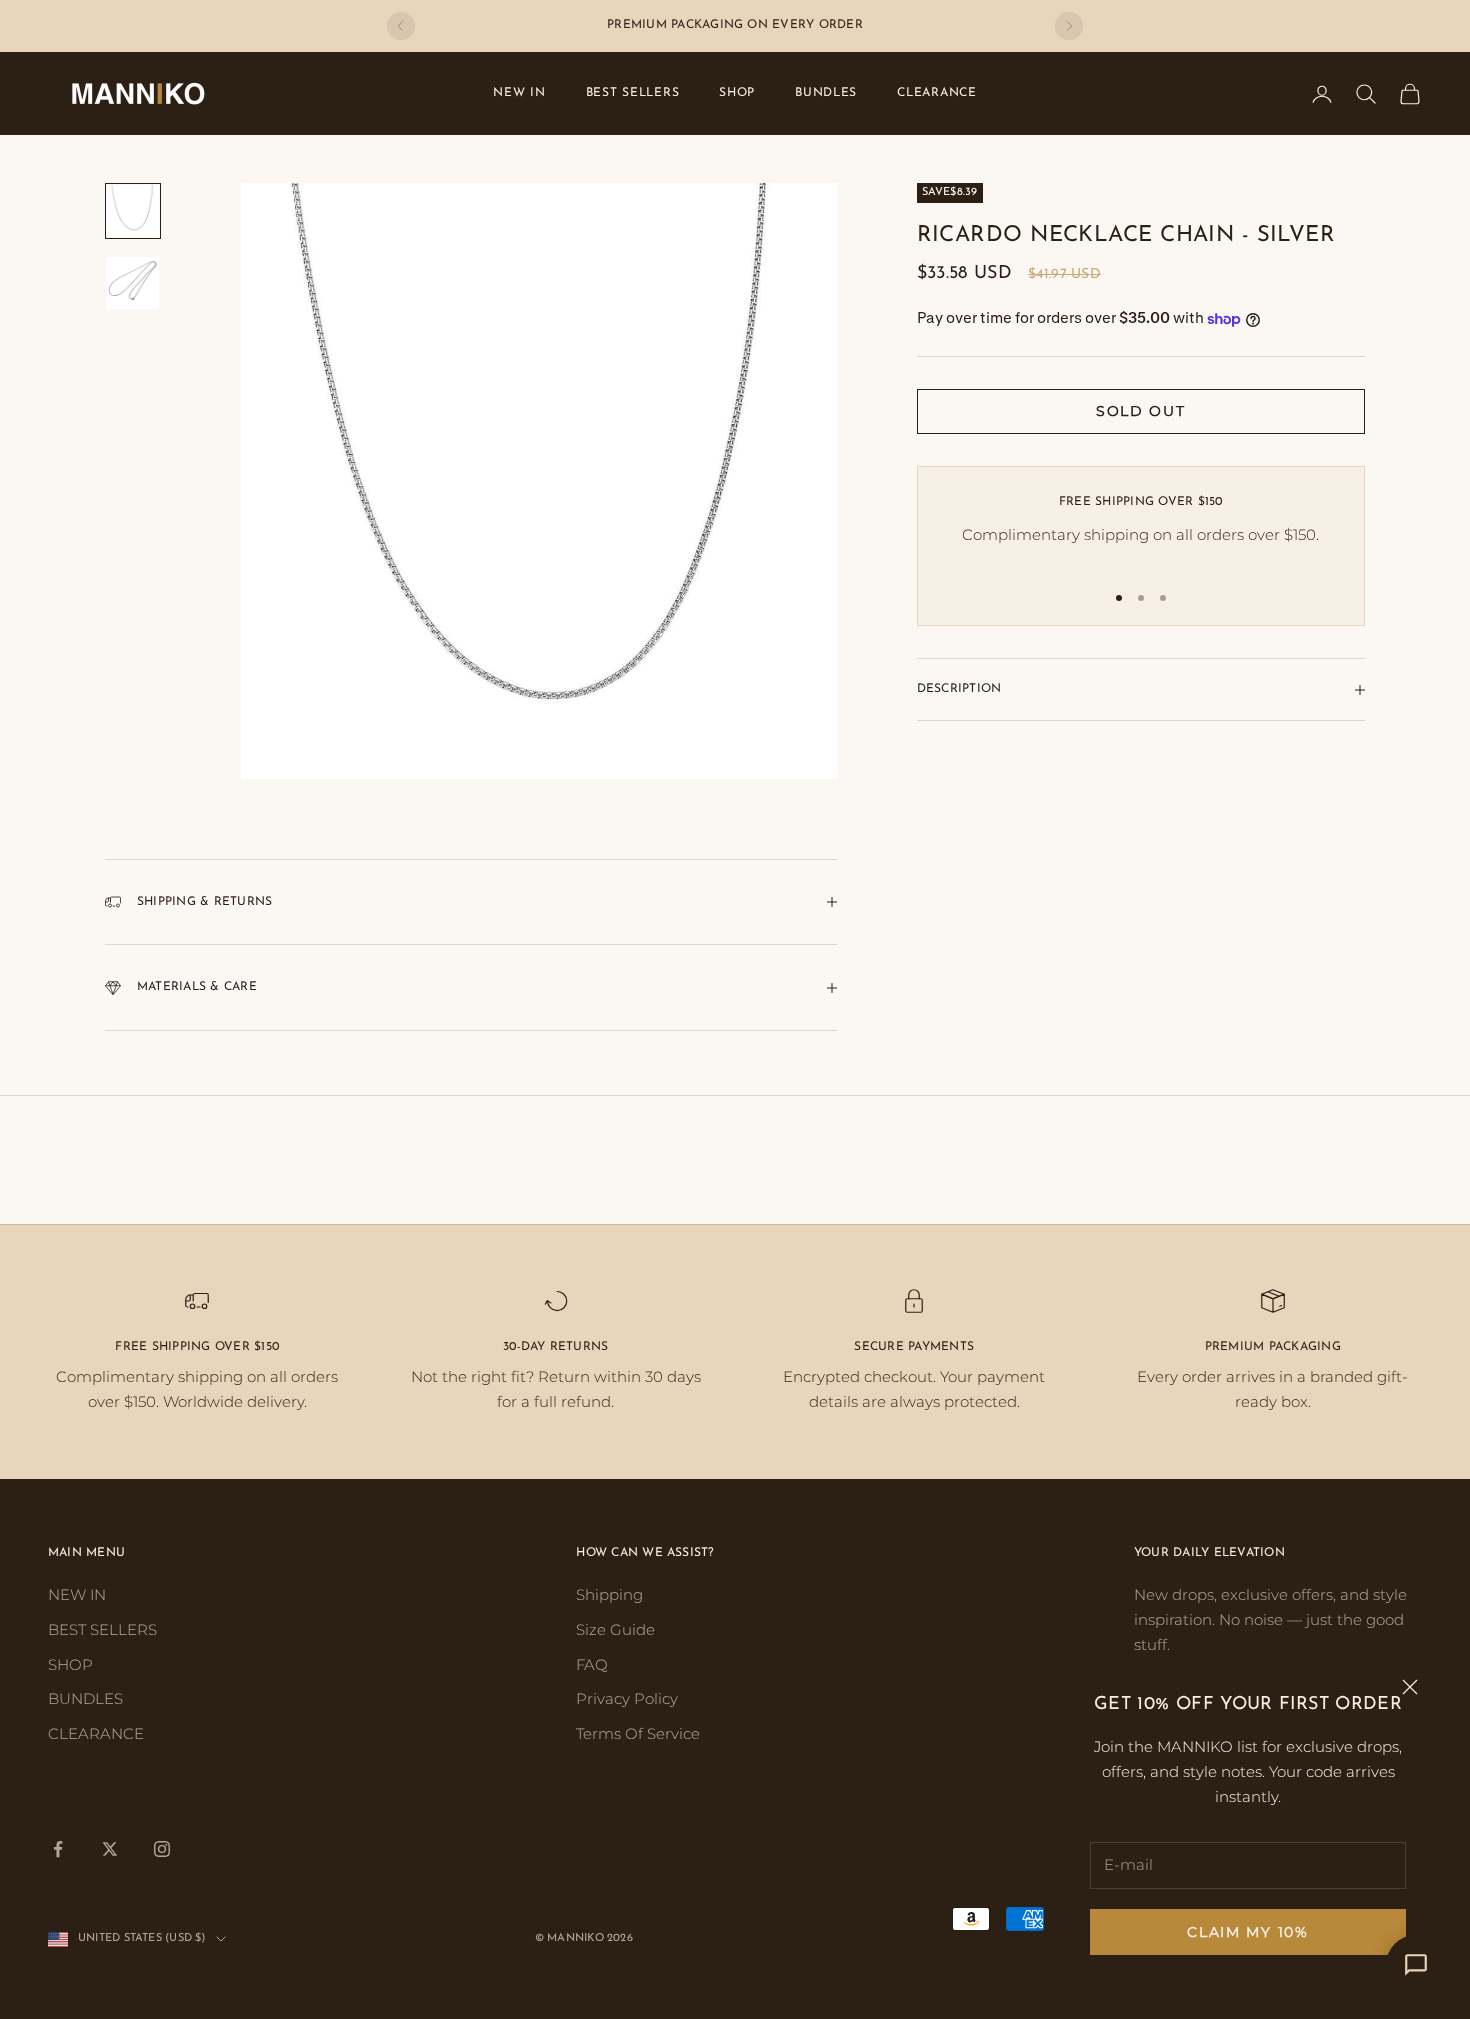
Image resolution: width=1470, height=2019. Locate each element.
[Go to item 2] (133, 283)
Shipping (609, 1594)
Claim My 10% (1247, 1932)
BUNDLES (826, 93)
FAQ (592, 1664)
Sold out (1140, 412)
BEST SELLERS (633, 93)
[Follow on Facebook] (58, 1849)
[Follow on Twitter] (110, 1849)
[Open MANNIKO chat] (1416, 1965)
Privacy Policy (627, 1698)
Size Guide (615, 1629)
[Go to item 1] (133, 211)
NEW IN (519, 93)
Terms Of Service (638, 1733)
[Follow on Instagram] (162, 1849)
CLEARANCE (936, 93)
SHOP (737, 93)
